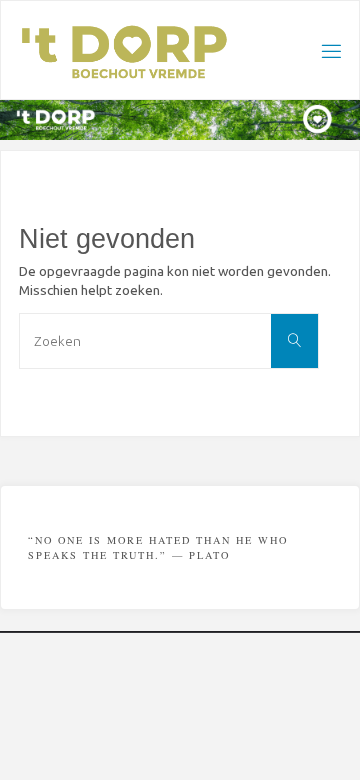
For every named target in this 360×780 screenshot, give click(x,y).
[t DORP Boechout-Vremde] (124, 51)
